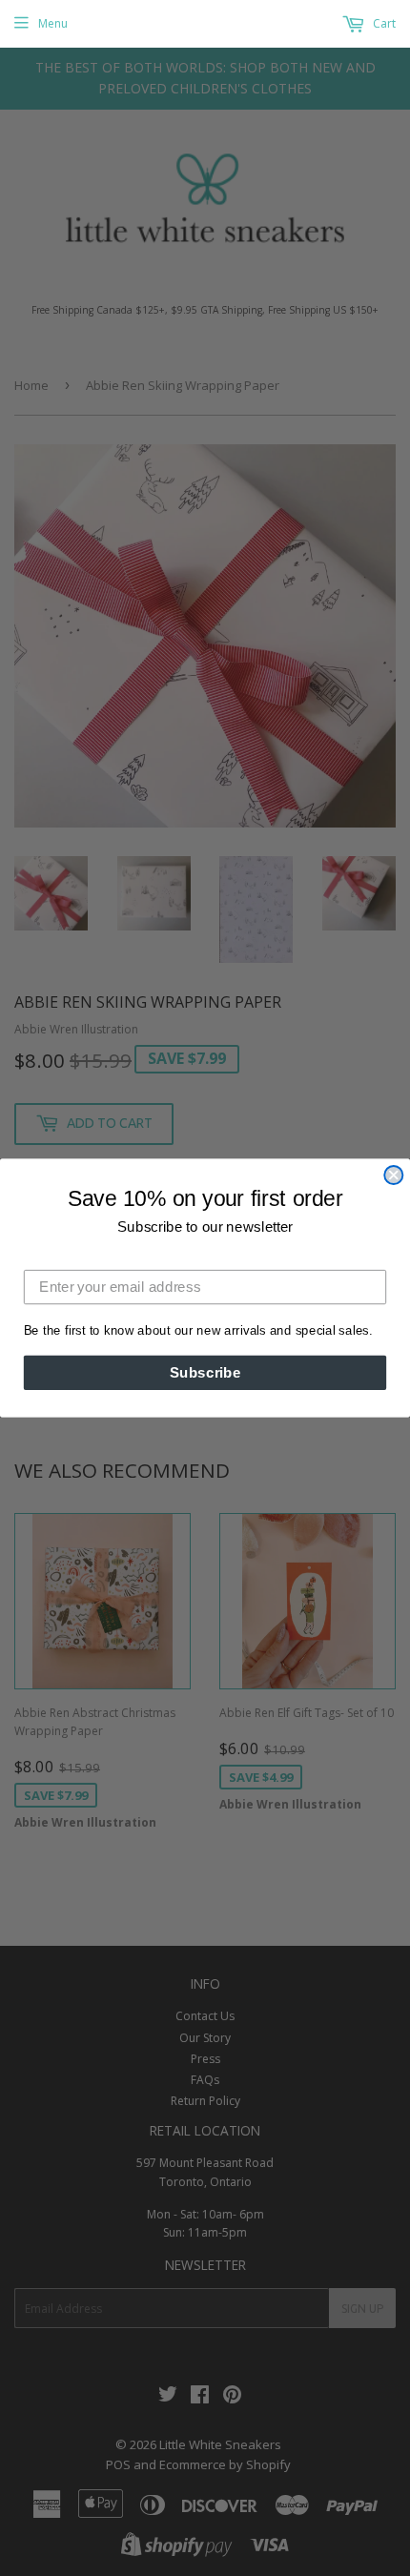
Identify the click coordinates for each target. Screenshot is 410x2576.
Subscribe (205, 1372)
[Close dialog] (393, 1175)
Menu (53, 23)
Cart (383, 23)
